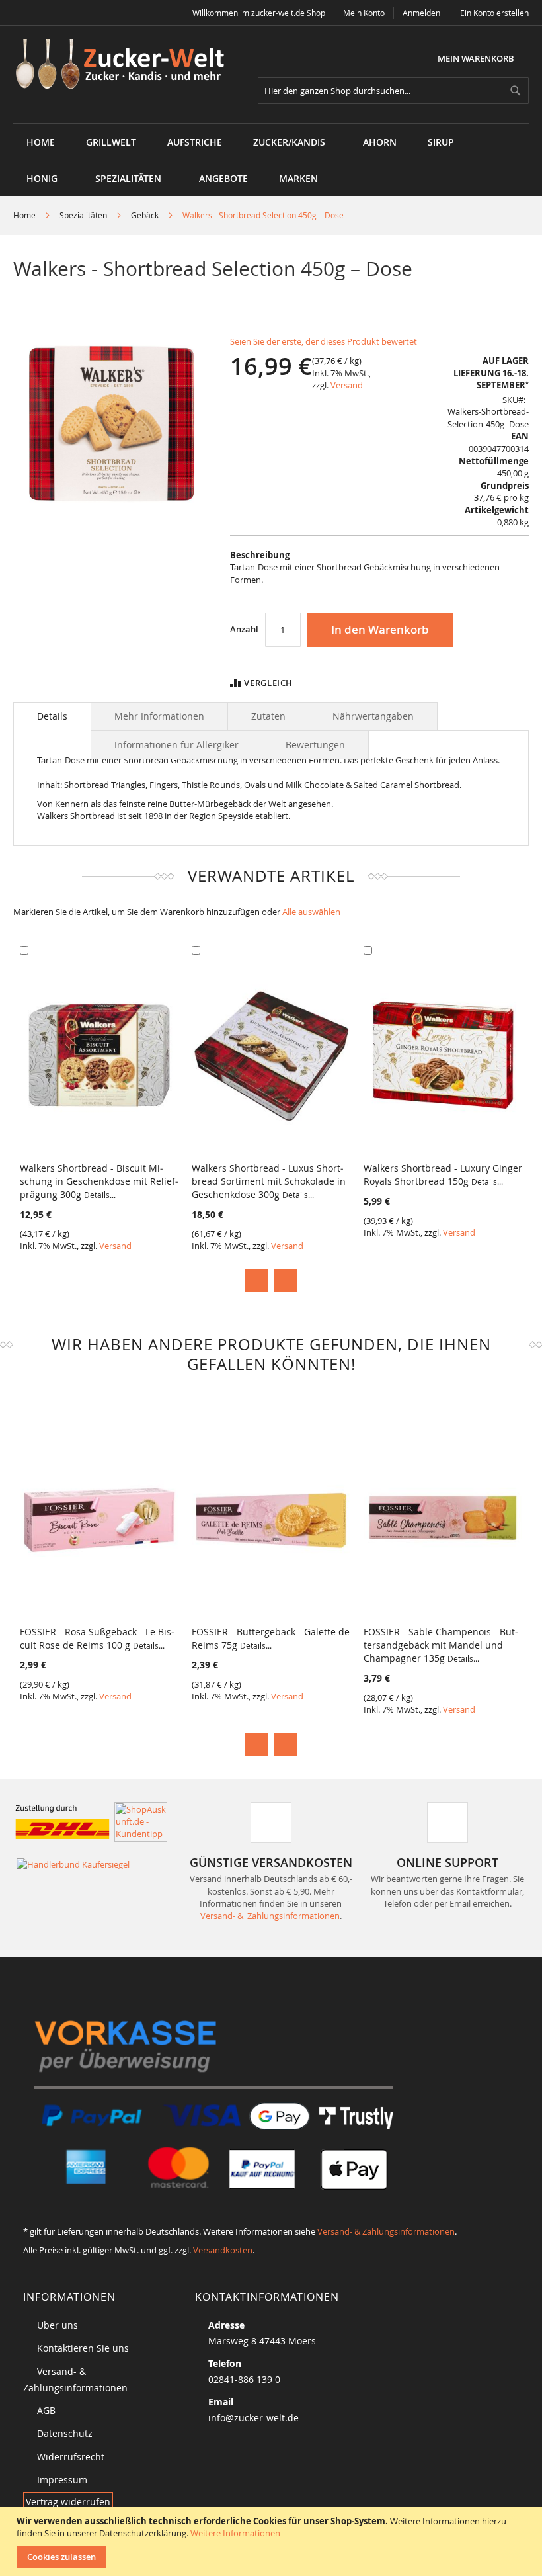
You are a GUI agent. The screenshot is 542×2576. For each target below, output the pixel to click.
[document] (273, 2542)
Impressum (62, 2480)
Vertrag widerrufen (68, 2502)
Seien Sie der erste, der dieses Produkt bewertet (324, 341)
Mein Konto (364, 13)
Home (24, 215)
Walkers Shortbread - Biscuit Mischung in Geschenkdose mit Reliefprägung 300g (99, 1181)
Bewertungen (315, 745)
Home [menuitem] (41, 142)
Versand (347, 385)
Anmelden (421, 13)
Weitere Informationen (235, 2533)
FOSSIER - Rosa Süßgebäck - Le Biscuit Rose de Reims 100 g (97, 1638)
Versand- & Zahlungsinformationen (270, 1916)
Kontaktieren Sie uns (83, 2348)
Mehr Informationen (159, 716)
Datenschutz (65, 2433)
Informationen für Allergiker (176, 745)
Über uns (58, 2325)
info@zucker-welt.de (253, 2418)
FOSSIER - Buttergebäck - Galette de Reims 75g (271, 1638)
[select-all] (311, 912)
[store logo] (125, 65)
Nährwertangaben (373, 716)
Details (52, 716)
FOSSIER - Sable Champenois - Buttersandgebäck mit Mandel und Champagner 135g (441, 1645)
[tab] (52, 716)
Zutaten (268, 716)
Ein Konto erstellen (494, 13)
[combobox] (393, 91)
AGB (46, 2410)
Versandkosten (223, 2250)
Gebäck (145, 215)
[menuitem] (111, 142)
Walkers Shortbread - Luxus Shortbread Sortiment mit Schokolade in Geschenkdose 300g (269, 1181)
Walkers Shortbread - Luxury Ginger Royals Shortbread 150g (443, 1175)
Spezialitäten (83, 215)
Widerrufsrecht (71, 2457)
